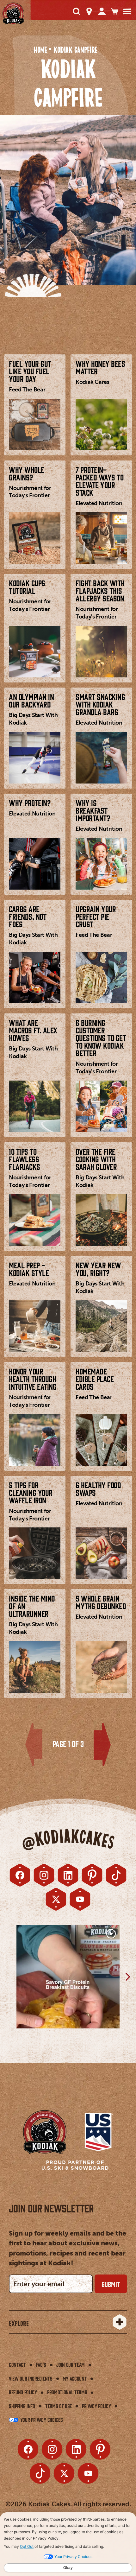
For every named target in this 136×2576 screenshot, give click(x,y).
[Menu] (127, 11)
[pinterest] (92, 1875)
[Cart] (114, 11)
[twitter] (56, 1899)
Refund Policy (23, 2392)
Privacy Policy (96, 2406)
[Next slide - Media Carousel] (127, 1977)
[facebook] (20, 1875)
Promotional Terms (67, 2392)
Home (40, 50)
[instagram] (44, 1875)
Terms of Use (59, 2406)
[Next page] (102, 1745)
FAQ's (41, 2364)
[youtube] (80, 1899)
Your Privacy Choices (41, 2420)
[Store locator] (89, 11)
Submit (111, 2284)
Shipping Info (22, 2406)
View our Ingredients (31, 2378)
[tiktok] (116, 1875)
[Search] (77, 11)
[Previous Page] (34, 1745)
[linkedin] (68, 1875)
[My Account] (102, 11)
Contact (17, 2364)
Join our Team (71, 2364)
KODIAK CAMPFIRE (75, 50)
